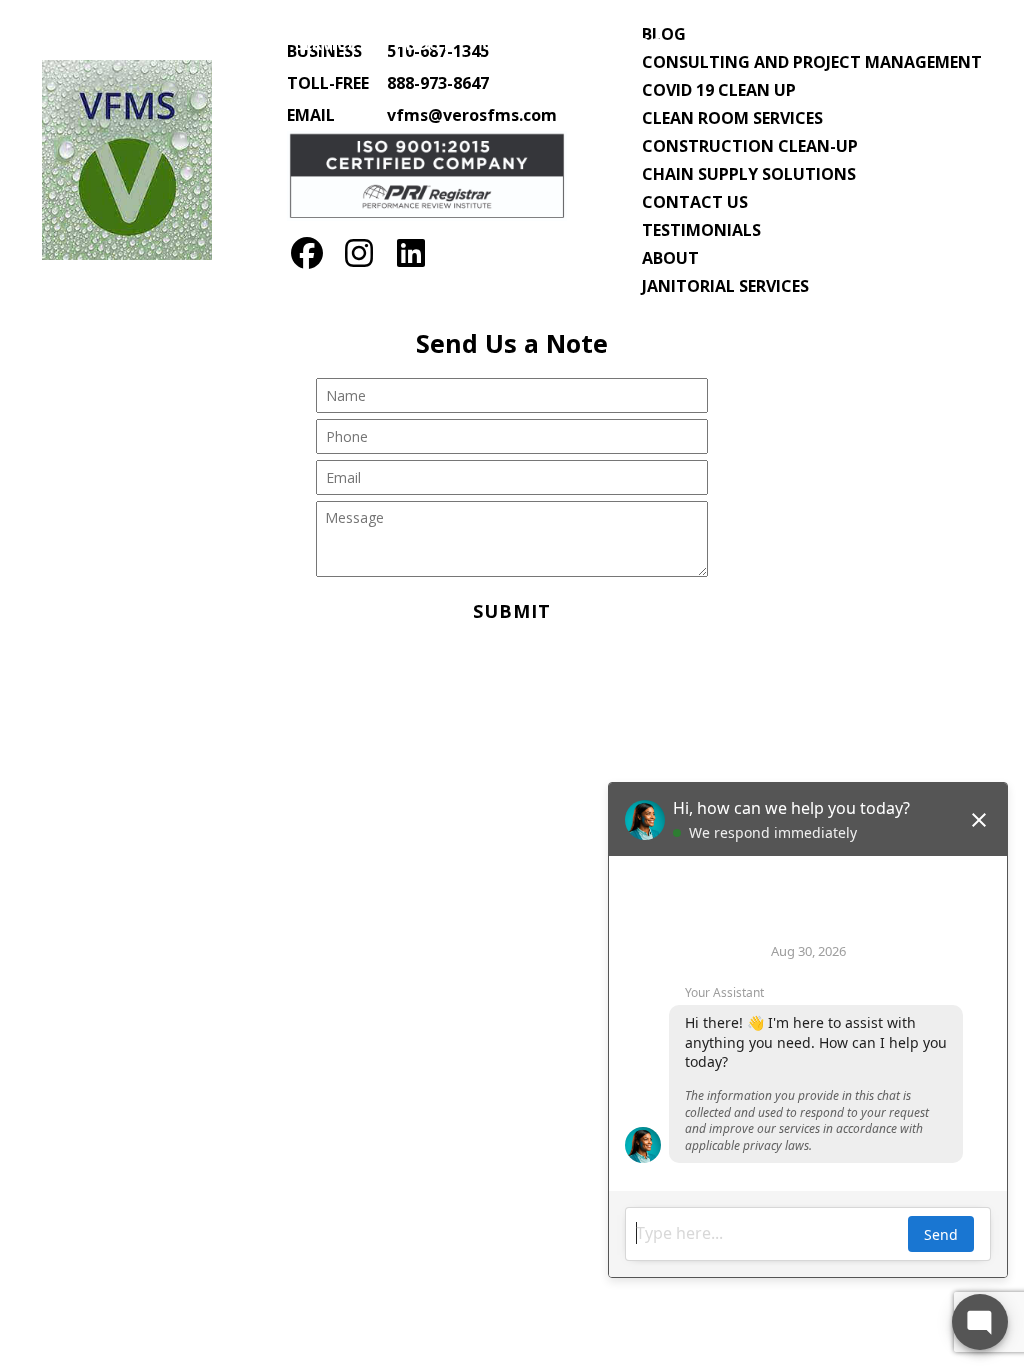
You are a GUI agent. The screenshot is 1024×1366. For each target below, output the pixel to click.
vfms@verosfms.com (472, 115)
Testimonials (701, 230)
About (423, 44)
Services (330, 44)
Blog (640, 44)
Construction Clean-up (750, 146)
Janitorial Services (725, 286)
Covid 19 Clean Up (719, 90)
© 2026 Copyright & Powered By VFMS (512, 686)
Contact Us (535, 44)
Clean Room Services (732, 118)
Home (241, 44)
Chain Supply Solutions (749, 174)
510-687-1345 (909, 44)
